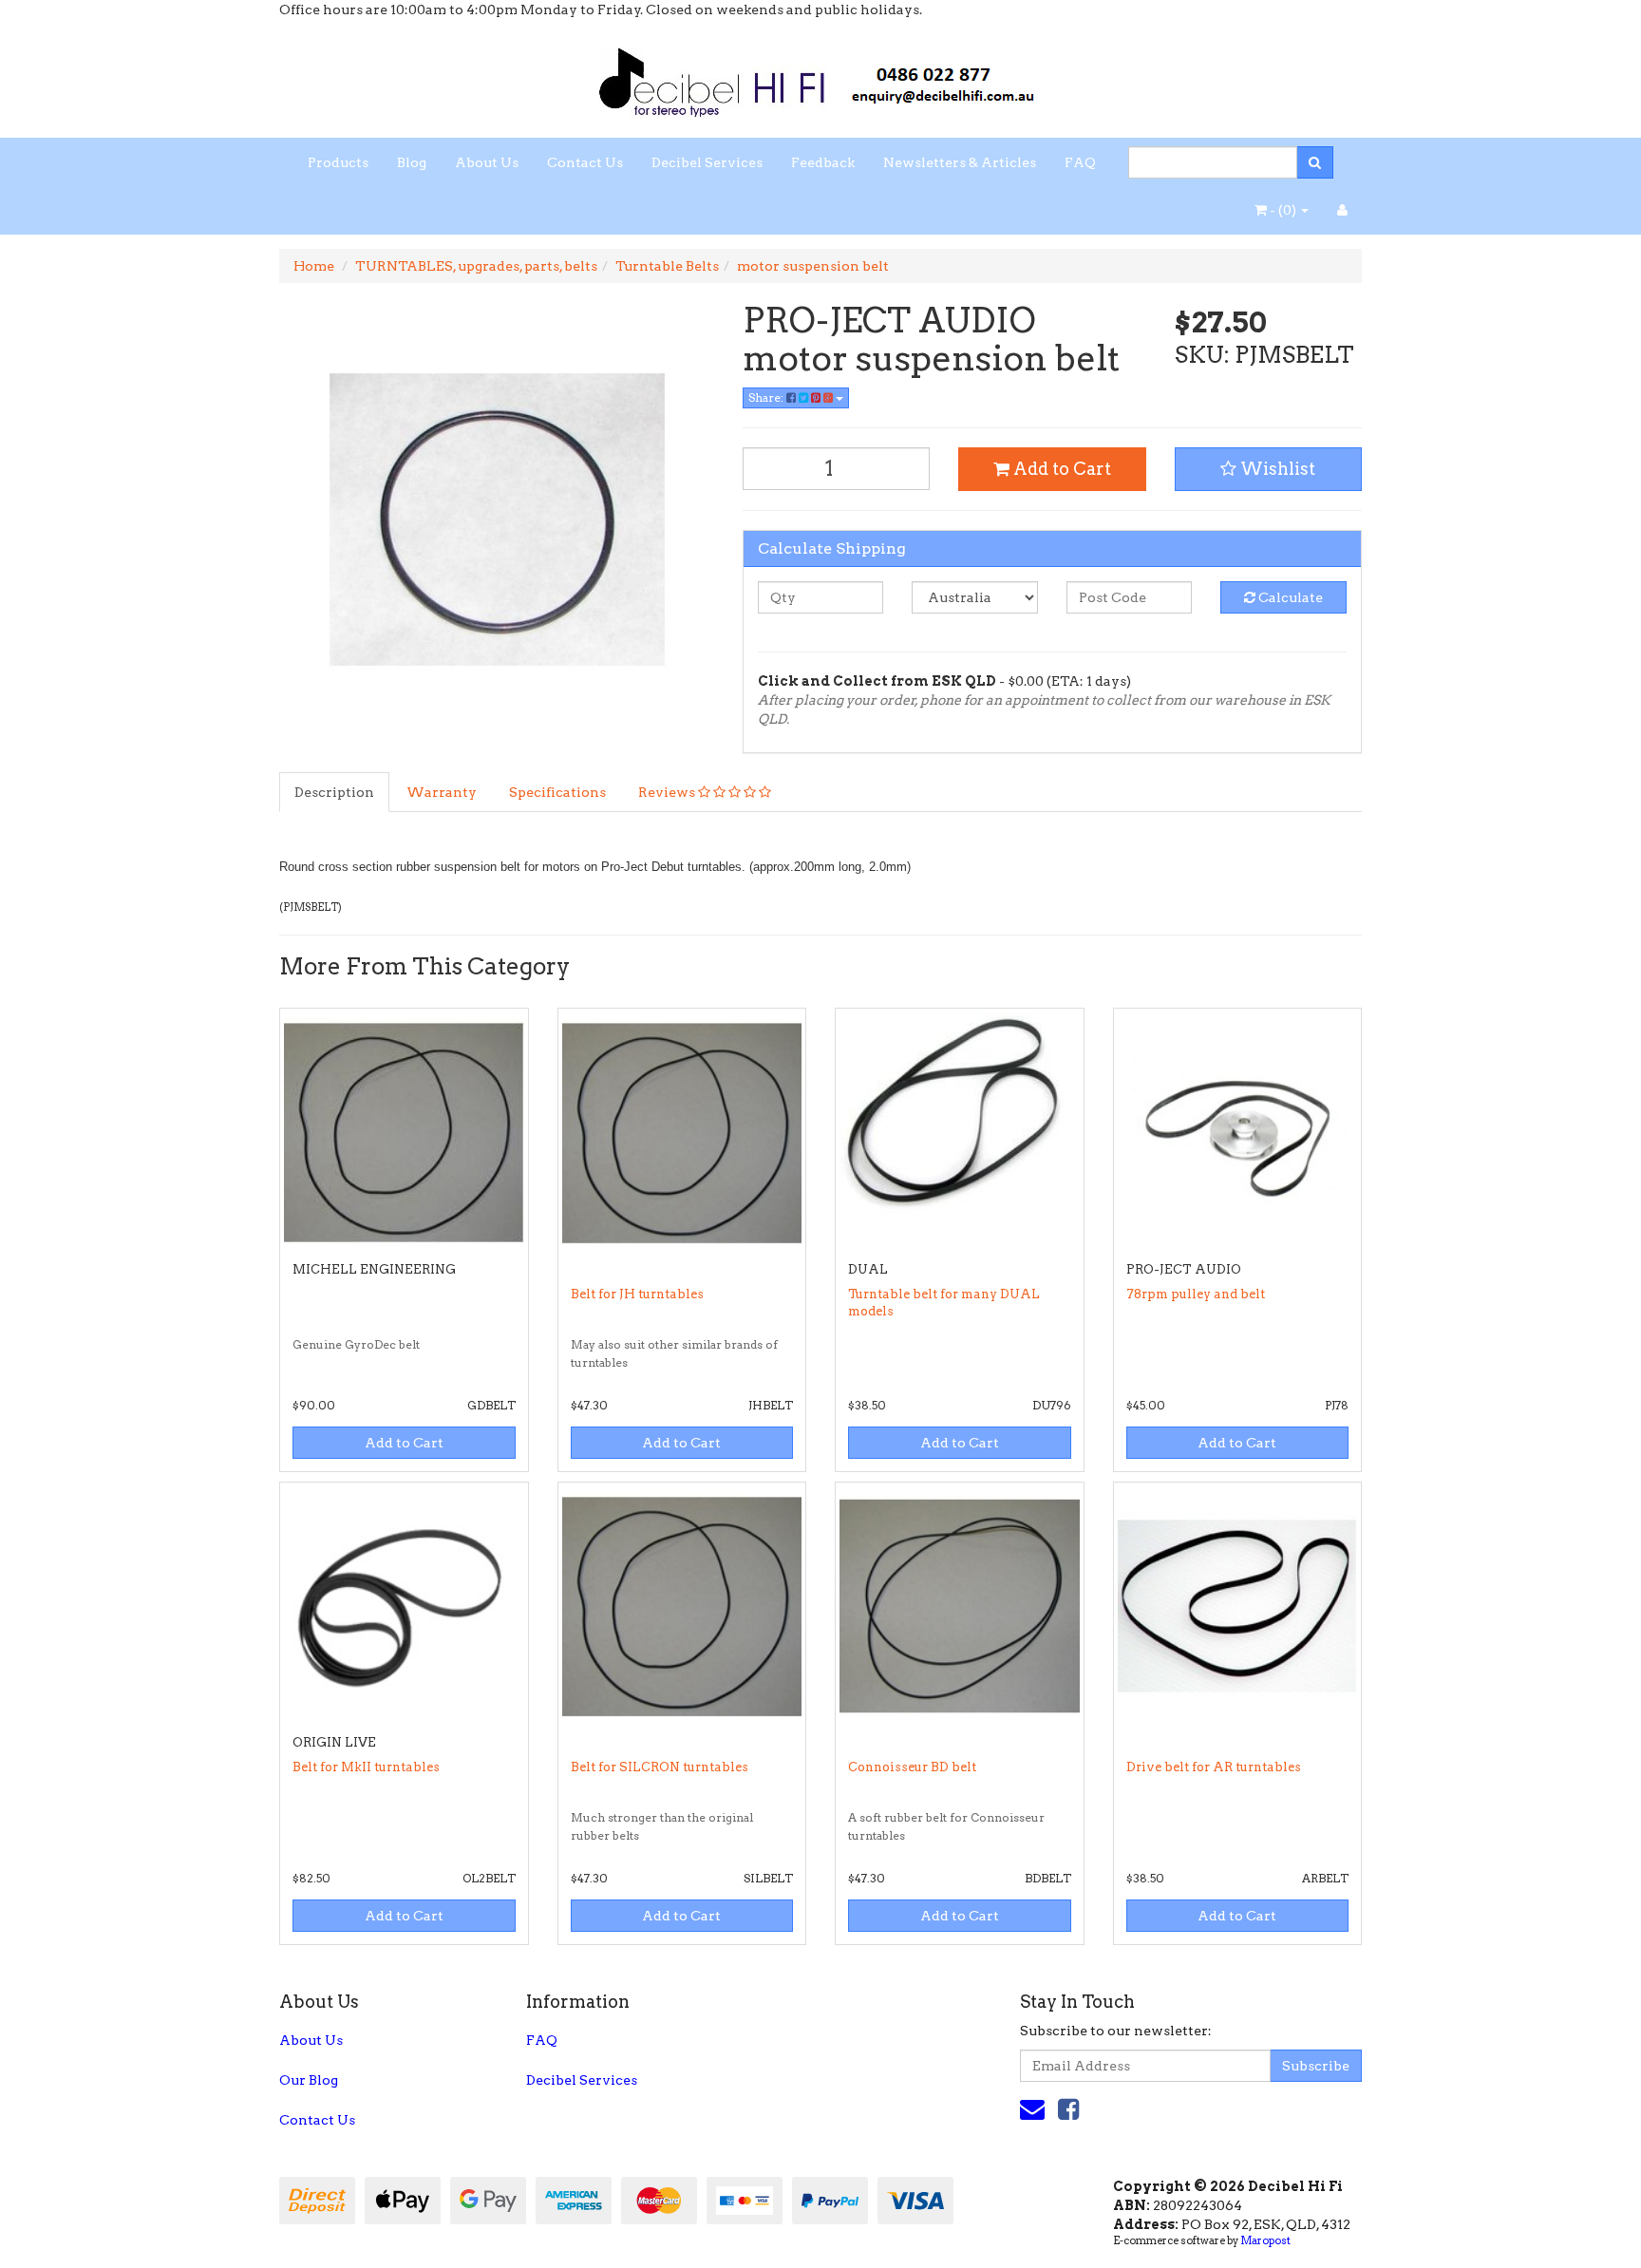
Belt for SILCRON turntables (660, 1767)
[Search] (1315, 162)
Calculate (1289, 597)
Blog (412, 162)
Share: (767, 397)
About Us (487, 162)
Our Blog (309, 2080)
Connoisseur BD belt (912, 1767)
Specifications (557, 792)
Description (334, 792)
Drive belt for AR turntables (1214, 1767)
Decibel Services (707, 162)
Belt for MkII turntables (366, 1767)
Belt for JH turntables (637, 1294)
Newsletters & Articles (960, 162)
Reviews (668, 792)
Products (338, 162)
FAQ (1080, 162)
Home (314, 266)
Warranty (442, 792)
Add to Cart (1060, 469)
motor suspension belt (813, 266)
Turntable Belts (667, 266)
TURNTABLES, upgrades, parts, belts (476, 266)
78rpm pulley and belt (1196, 1294)
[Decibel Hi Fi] (820, 77)
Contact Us (585, 162)
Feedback (823, 162)
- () (1283, 210)
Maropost (1265, 2240)
